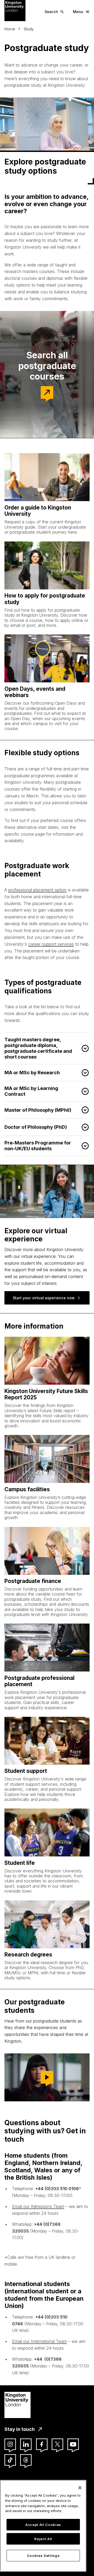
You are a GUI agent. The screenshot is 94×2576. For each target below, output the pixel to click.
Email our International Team (39, 2341)
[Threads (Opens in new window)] (26, 2460)
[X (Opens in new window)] (57, 2444)
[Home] (15, 10)
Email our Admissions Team (38, 2206)
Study (29, 29)
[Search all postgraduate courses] (47, 392)
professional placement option (37, 890)
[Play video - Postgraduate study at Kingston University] (47, 2077)
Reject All (43, 2539)
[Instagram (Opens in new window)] (10, 2444)
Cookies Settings (43, 2556)
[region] (43, 2526)
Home (10, 29)
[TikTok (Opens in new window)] (10, 2460)
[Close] (80, 2488)
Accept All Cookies (43, 2525)
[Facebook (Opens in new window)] (42, 2444)
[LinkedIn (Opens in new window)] (26, 2444)
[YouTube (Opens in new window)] (73, 2444)
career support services (51, 944)
